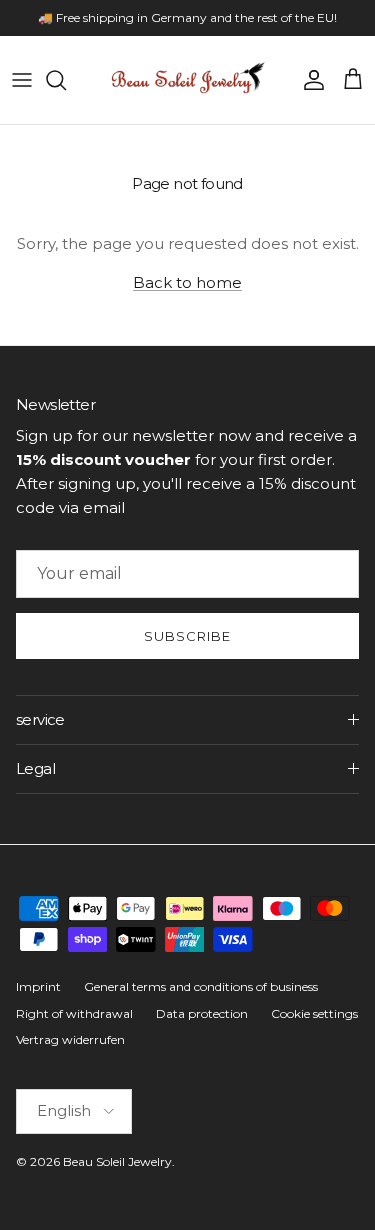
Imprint (38, 986)
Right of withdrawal (74, 1013)
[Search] (66, 80)
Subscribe (187, 636)
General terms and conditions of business (201, 986)
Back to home (187, 282)
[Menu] (22, 80)
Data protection (202, 1013)
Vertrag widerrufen (70, 1039)
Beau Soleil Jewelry (117, 1161)
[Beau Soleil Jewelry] (188, 80)
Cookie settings (314, 1013)
